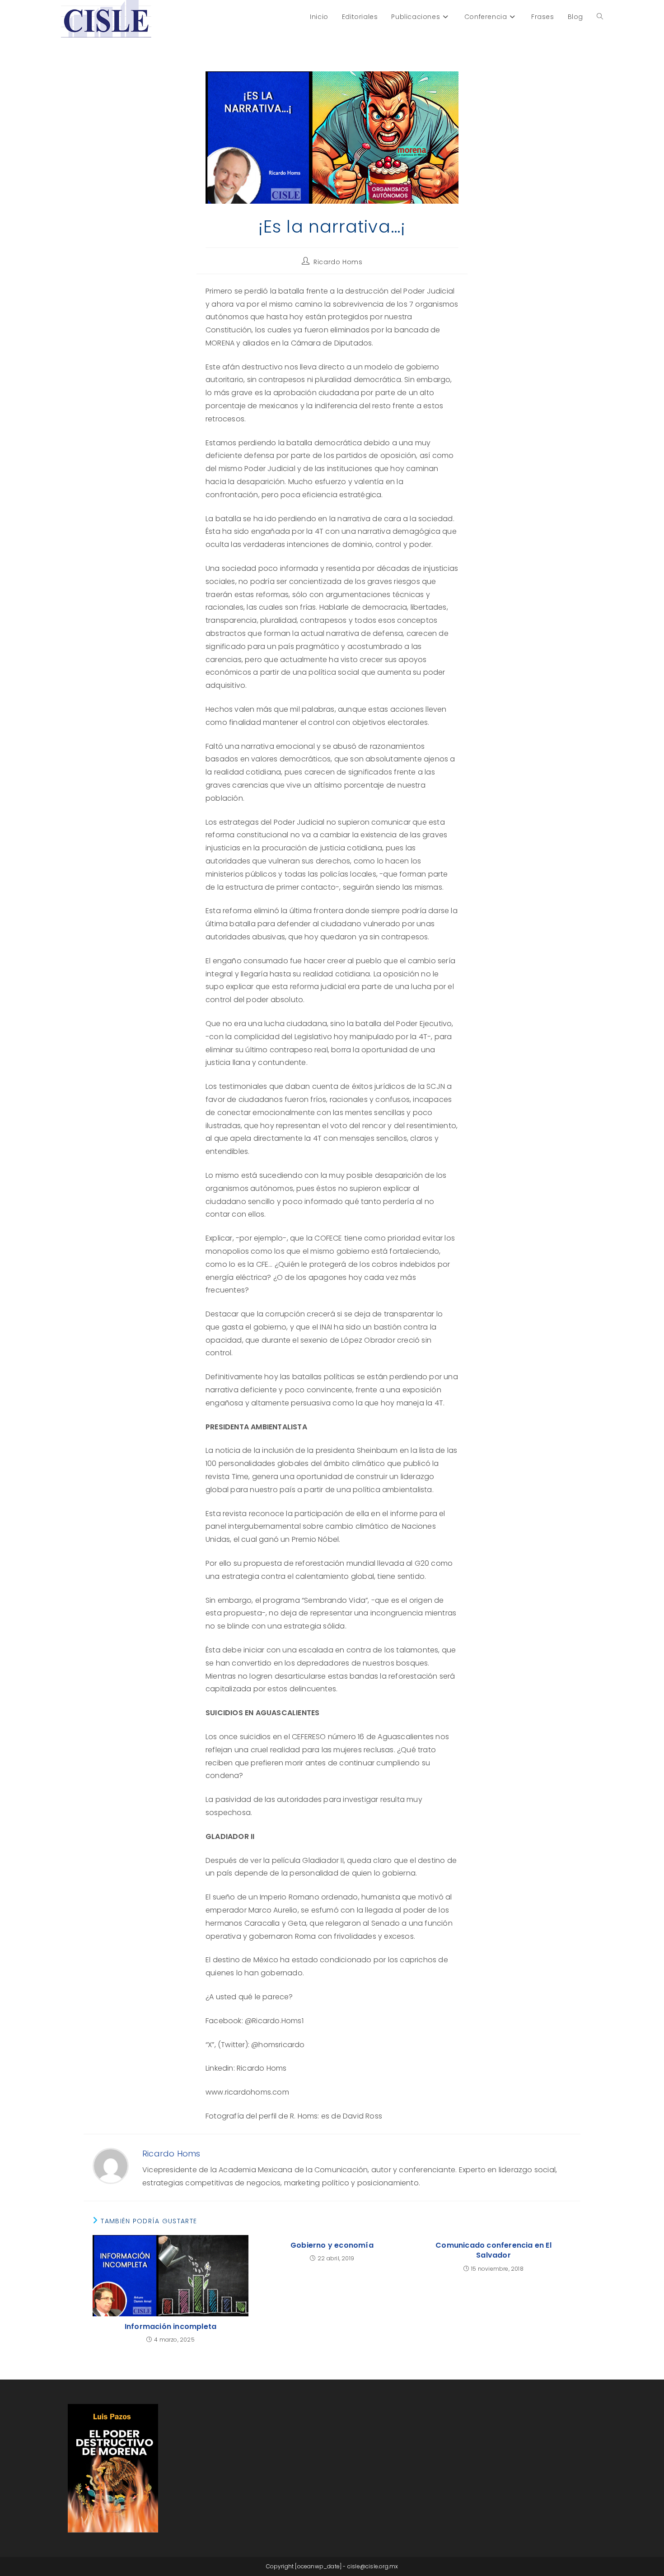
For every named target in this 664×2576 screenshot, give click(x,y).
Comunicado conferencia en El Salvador (493, 2250)
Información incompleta (171, 2327)
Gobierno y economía (332, 2245)
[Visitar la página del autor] (111, 2165)
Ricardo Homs (338, 262)
